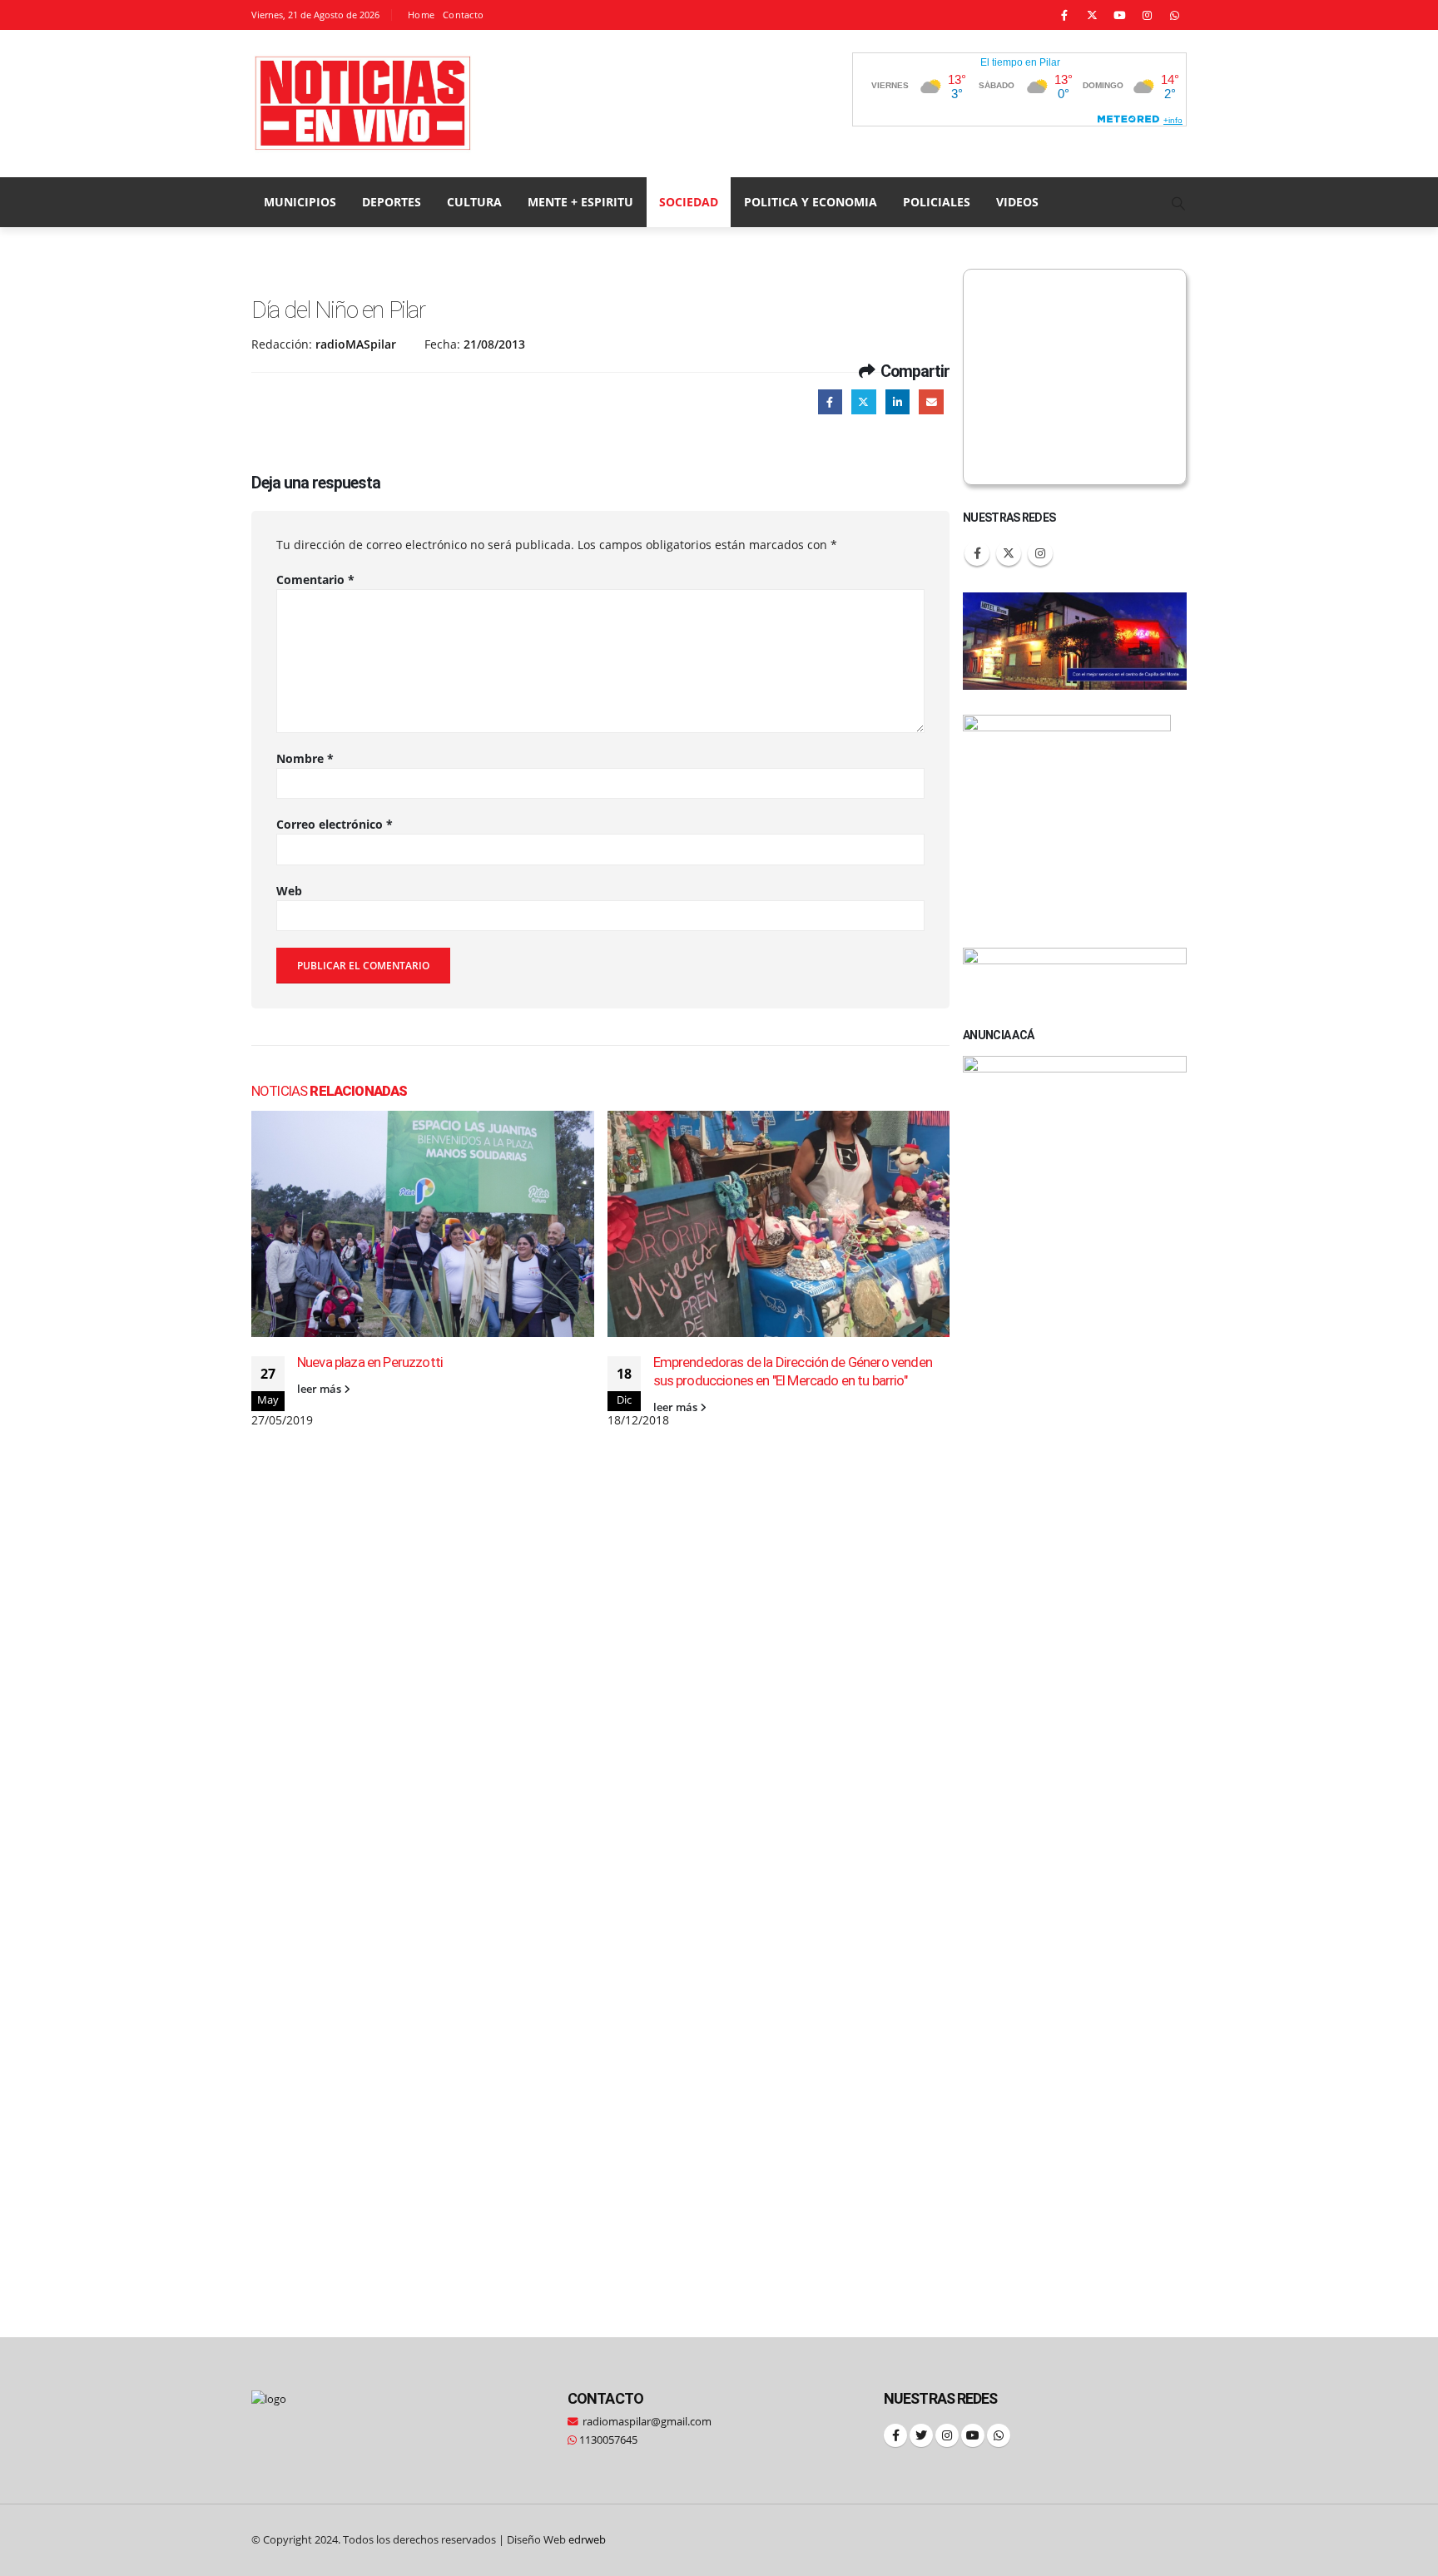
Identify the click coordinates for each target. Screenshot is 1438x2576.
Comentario (315, 580)
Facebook (830, 401)
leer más (320, 1389)
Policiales (937, 202)
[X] (1092, 15)
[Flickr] (1174, 15)
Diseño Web (556, 2540)
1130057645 (607, 2440)
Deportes (392, 202)
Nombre (305, 758)
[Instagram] (1147, 15)
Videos (1017, 202)
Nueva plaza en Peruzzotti (370, 1362)
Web (289, 891)
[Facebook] (1064, 15)
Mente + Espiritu (580, 202)
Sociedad (689, 202)
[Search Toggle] (1179, 203)
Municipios (300, 202)
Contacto (463, 15)
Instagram (1040, 553)
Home (421, 15)
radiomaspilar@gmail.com (647, 2422)
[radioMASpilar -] (364, 104)
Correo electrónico (335, 824)
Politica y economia (811, 202)
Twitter (863, 401)
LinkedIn (898, 401)
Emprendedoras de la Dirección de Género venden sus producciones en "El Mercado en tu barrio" (793, 1371)
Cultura (474, 202)
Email (931, 401)
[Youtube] (1119, 15)
